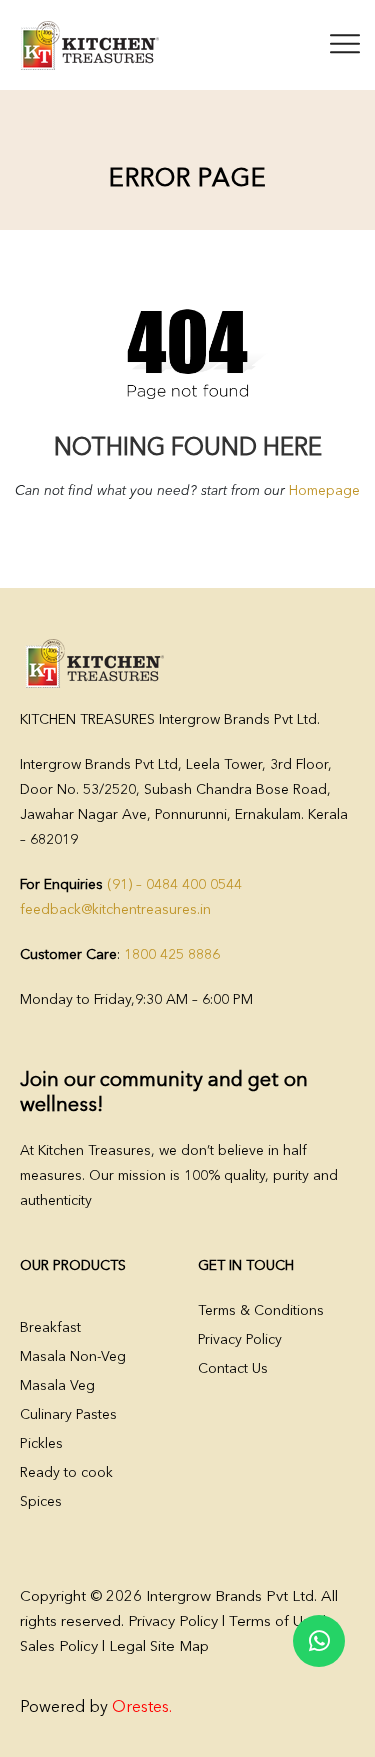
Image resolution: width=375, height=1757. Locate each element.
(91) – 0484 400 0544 (174, 885)
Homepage (324, 491)
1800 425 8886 (172, 955)
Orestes (140, 1708)
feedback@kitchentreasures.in (115, 910)
